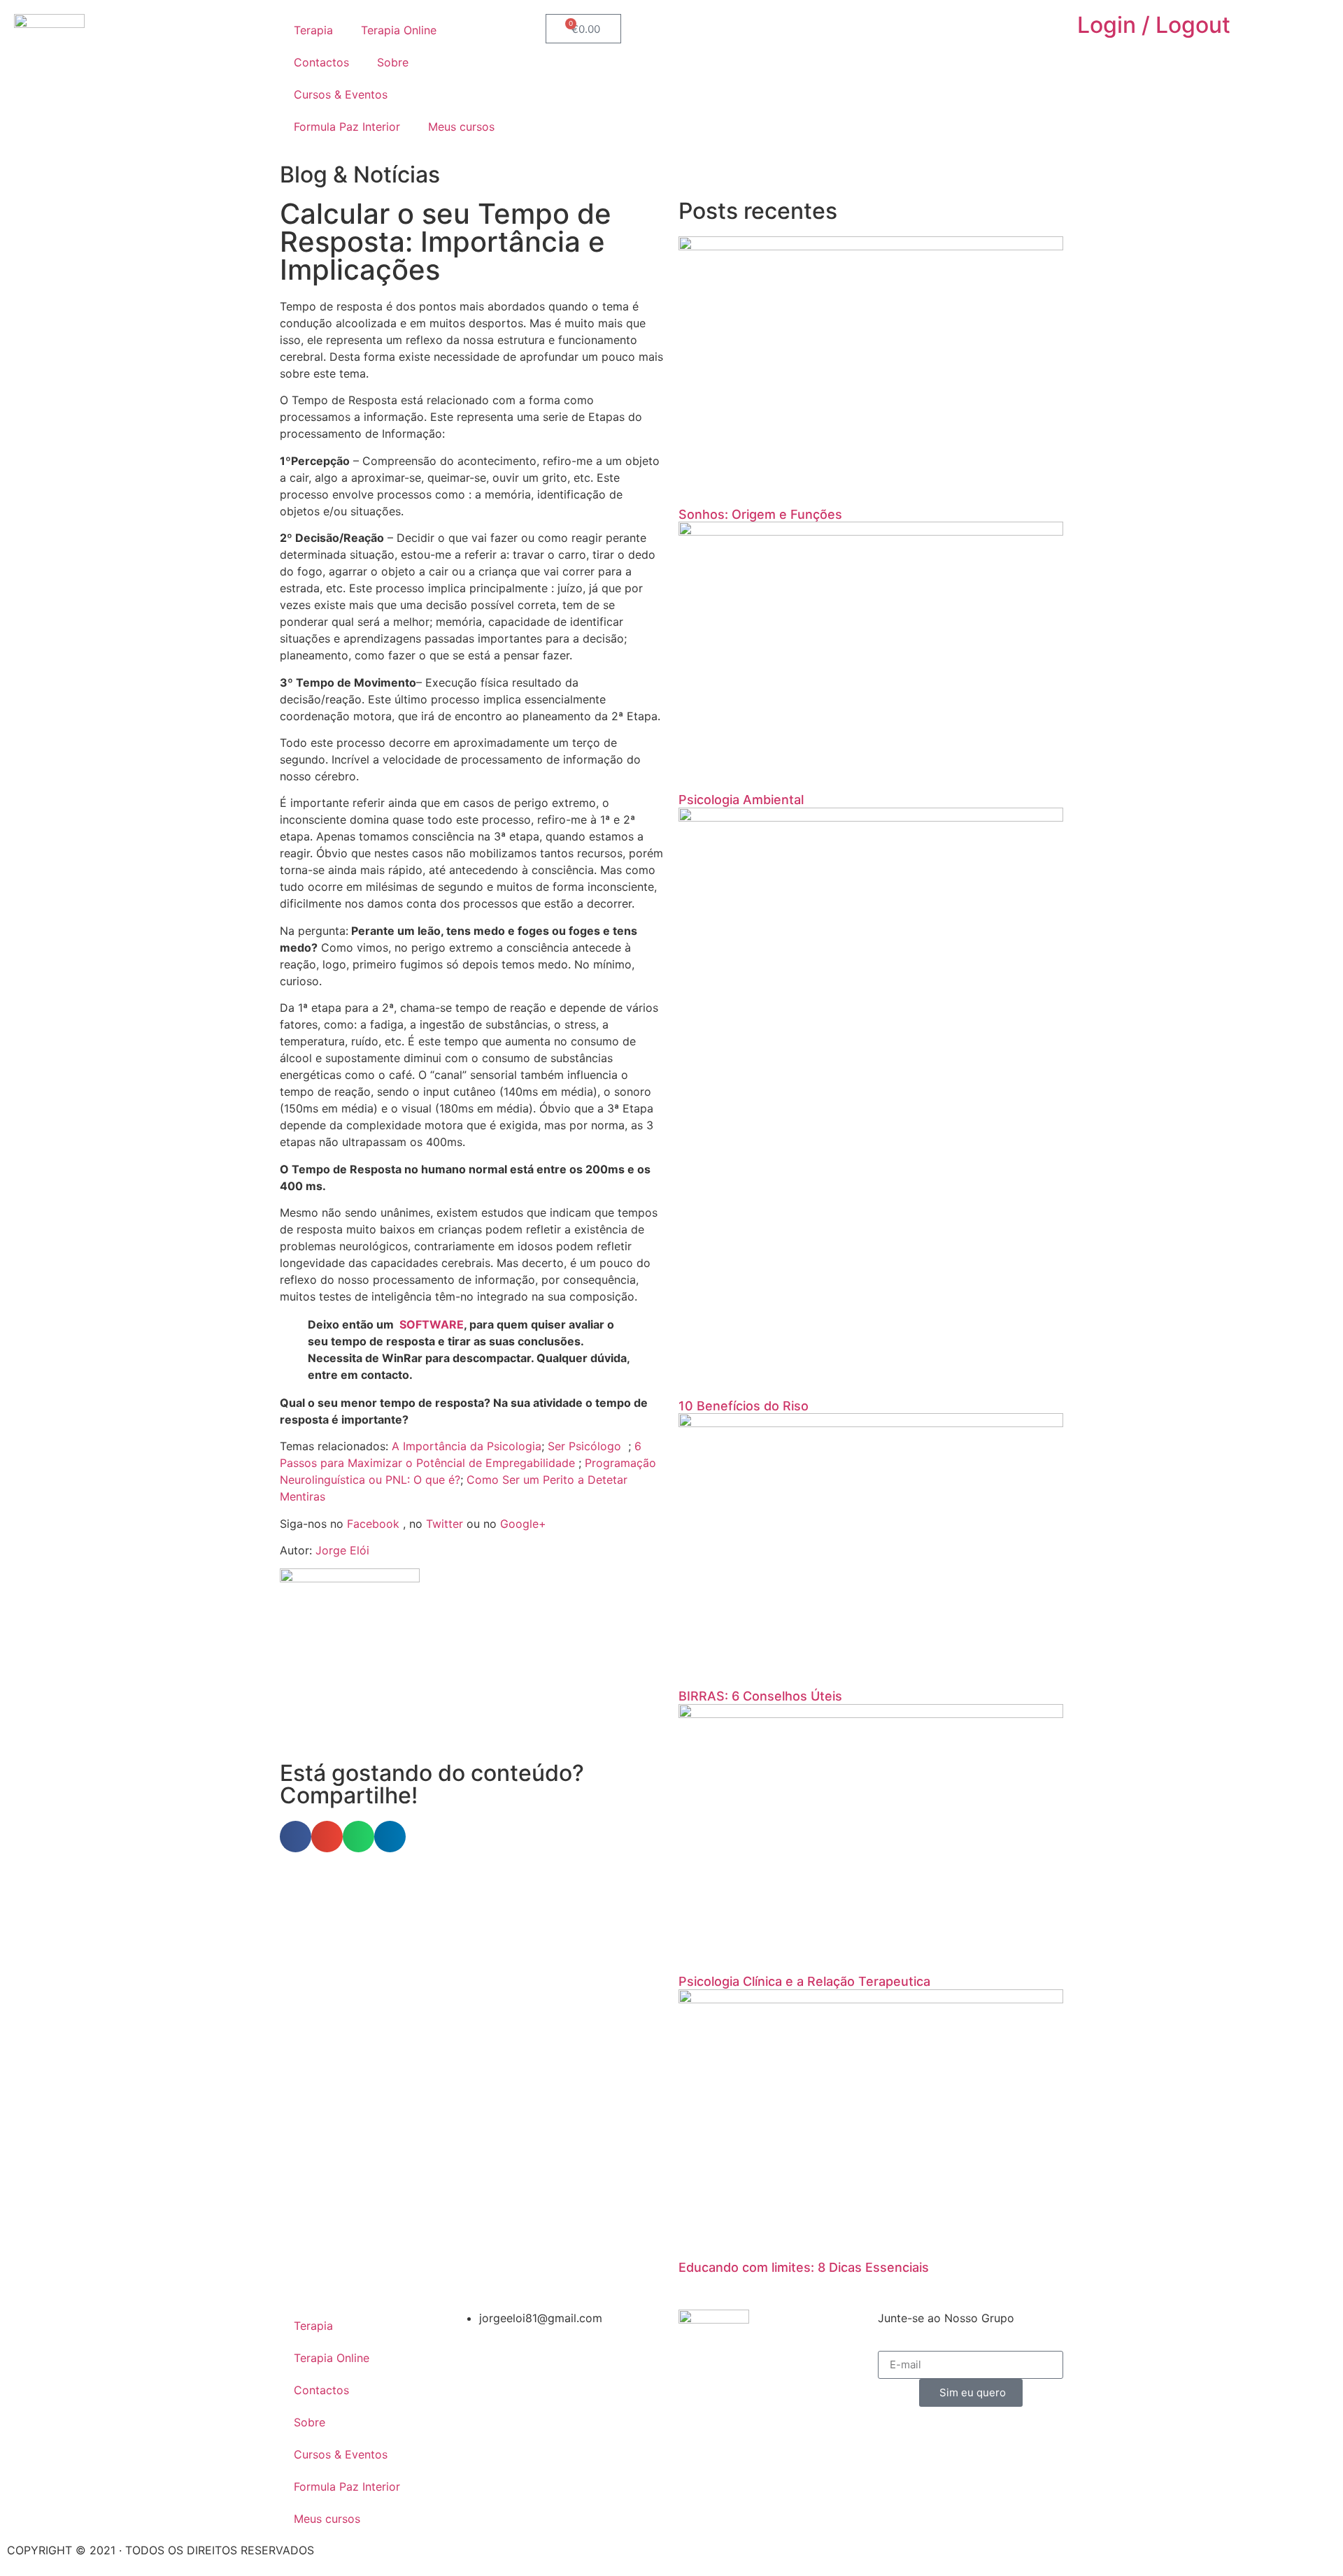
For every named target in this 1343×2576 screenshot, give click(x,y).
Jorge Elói (342, 1550)
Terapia (313, 30)
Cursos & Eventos (341, 94)
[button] (296, 1837)
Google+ (523, 1524)
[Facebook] (829, 31)
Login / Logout (1154, 25)
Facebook (373, 1524)
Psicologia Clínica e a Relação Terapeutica (804, 1981)
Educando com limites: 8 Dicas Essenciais (804, 2267)
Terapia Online (399, 30)
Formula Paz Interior (347, 127)
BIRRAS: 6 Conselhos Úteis (760, 1696)
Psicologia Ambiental (741, 800)
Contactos (321, 62)
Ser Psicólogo (584, 1446)
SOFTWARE (432, 1324)
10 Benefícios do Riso (744, 1406)
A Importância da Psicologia (467, 1446)
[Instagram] (867, 31)
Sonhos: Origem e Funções (760, 514)
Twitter (445, 1524)
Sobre (393, 62)
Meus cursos (461, 127)
